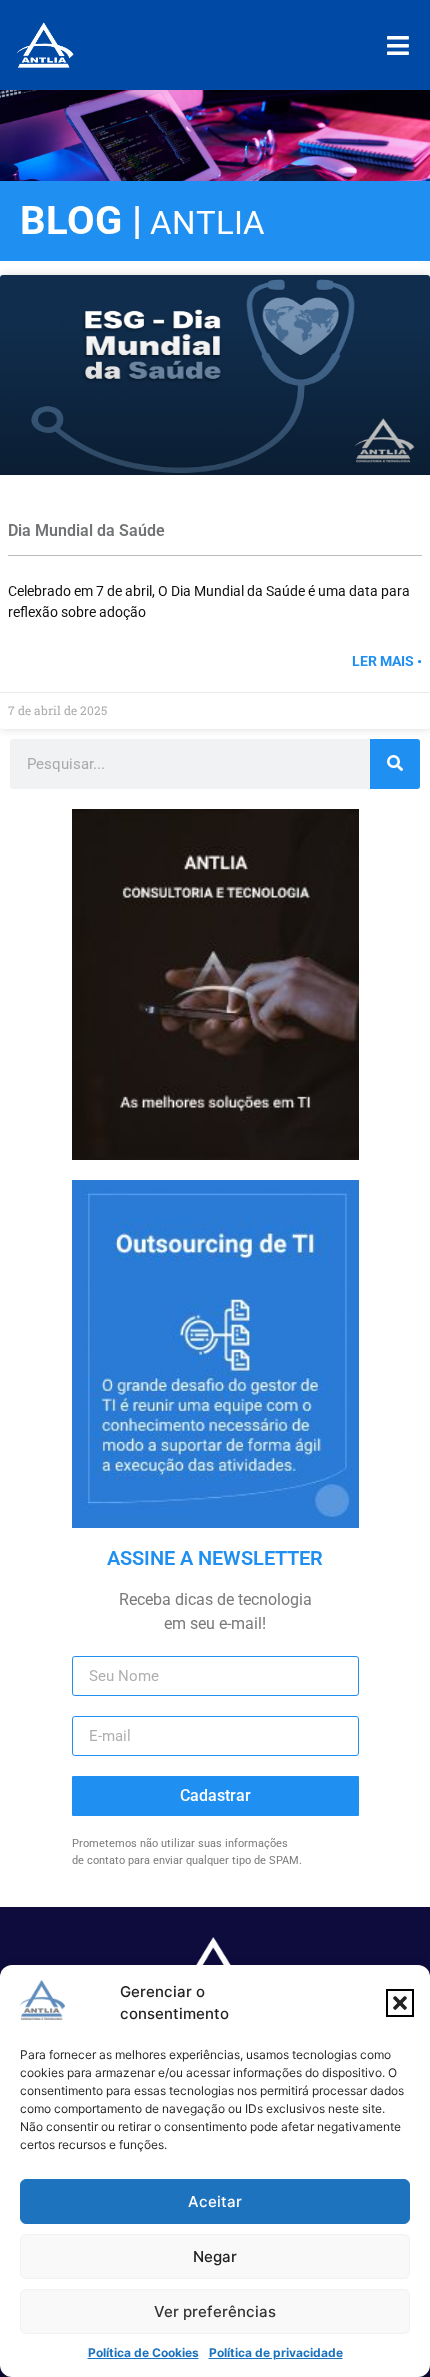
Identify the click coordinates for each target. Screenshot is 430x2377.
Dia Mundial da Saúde (88, 530)
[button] (400, 2003)
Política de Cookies (143, 2352)
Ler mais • (387, 661)
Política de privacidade (276, 2352)
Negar (215, 2256)
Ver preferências (215, 2311)
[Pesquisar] (395, 764)
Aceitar (215, 2201)
